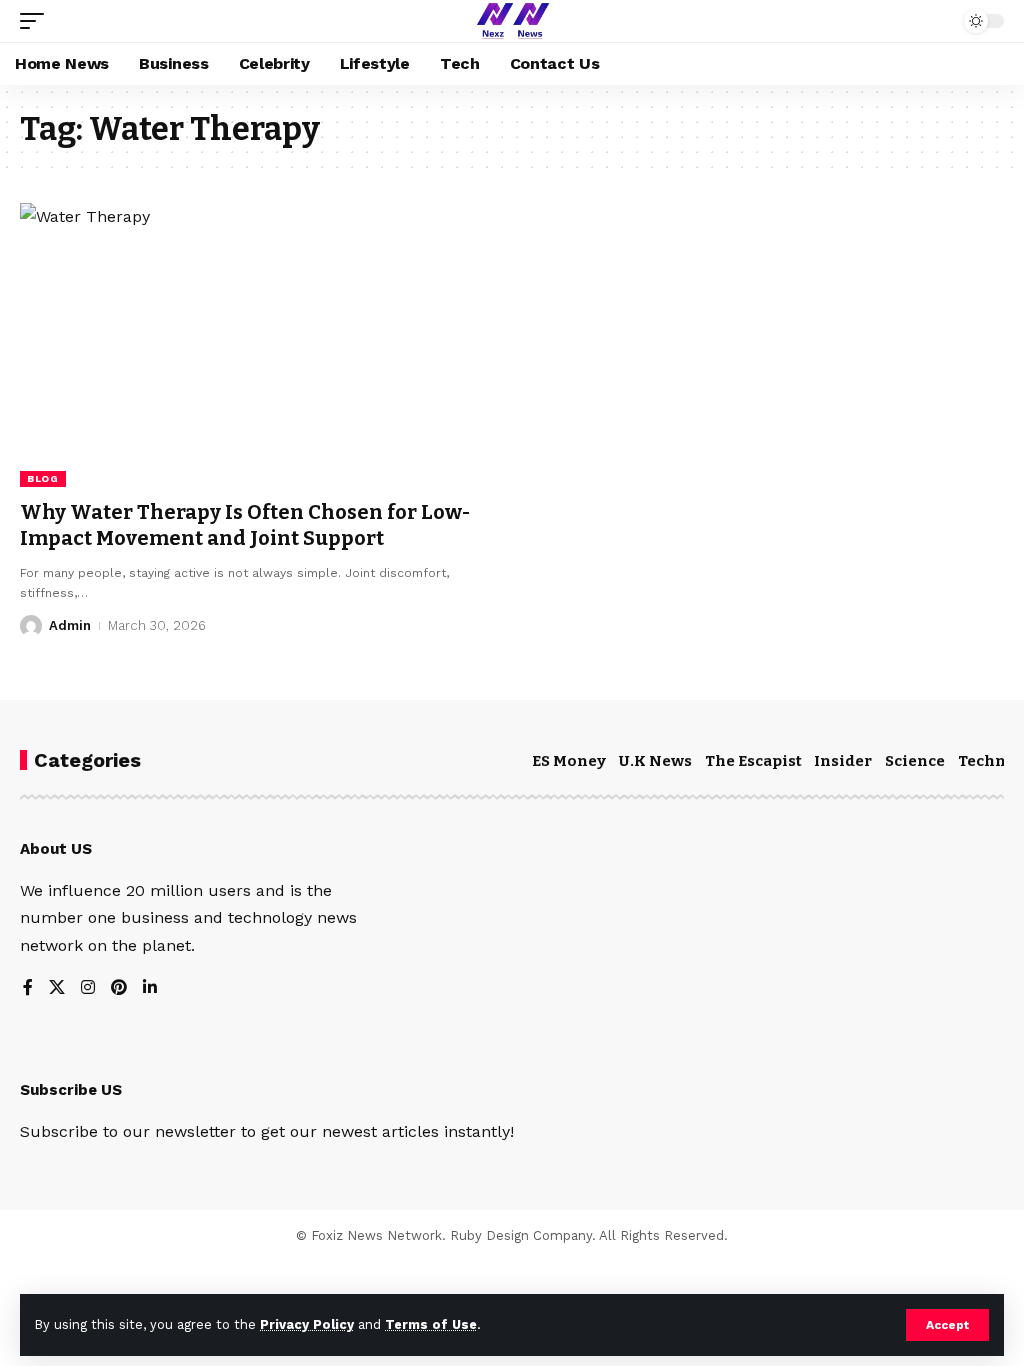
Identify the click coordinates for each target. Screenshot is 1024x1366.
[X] (57, 988)
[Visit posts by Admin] (31, 626)
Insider (843, 761)
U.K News (655, 761)
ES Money (569, 761)
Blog (43, 478)
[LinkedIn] (150, 988)
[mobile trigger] (37, 21)
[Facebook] (28, 988)
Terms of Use (431, 1324)
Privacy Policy (307, 1324)
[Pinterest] (119, 988)
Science (915, 761)
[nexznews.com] (511, 21)
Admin (70, 625)
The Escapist (753, 761)
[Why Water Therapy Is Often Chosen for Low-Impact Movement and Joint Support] (256, 344)
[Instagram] (88, 988)
